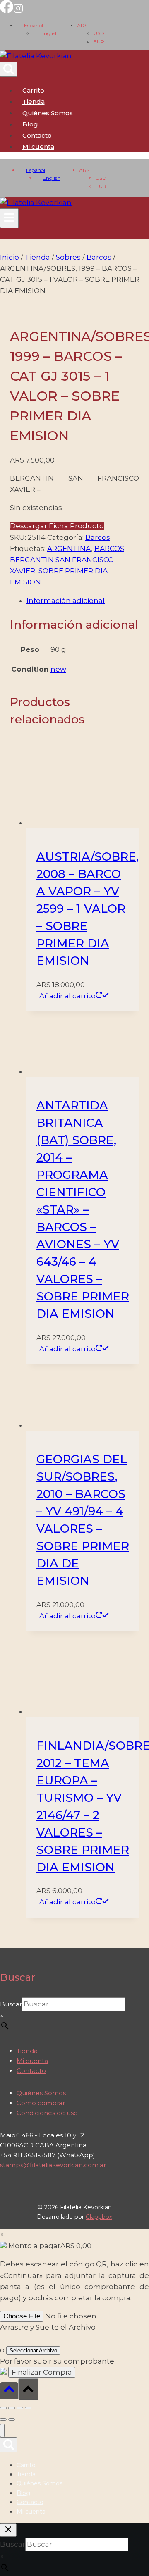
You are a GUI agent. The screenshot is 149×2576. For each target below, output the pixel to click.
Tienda (34, 101)
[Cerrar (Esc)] (28, 2408)
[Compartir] (20, 2408)
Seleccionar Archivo (33, 2351)
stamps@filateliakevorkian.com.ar (53, 2165)
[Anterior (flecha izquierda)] (3, 2419)
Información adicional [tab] (66, 601)
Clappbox (99, 2217)
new (58, 669)
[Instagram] (18, 11)
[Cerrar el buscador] (8, 2530)
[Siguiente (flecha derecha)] (12, 2419)
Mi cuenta (32, 2061)
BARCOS (109, 549)
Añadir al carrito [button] (67, 996)
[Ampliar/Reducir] (3, 2408)
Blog (30, 124)
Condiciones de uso (47, 2113)
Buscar (11, 2004)
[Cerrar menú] (2, 2431)
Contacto (37, 135)
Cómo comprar (41, 2103)
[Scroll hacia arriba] (9, 2391)
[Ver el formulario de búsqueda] (9, 69)
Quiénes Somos (48, 113)
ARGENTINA (69, 549)
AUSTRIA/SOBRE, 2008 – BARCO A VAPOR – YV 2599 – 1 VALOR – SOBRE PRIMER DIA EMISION (88, 909)
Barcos (98, 537)
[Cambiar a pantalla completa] (12, 2408)
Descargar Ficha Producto (57, 526)
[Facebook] (7, 11)
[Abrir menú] (9, 218)
